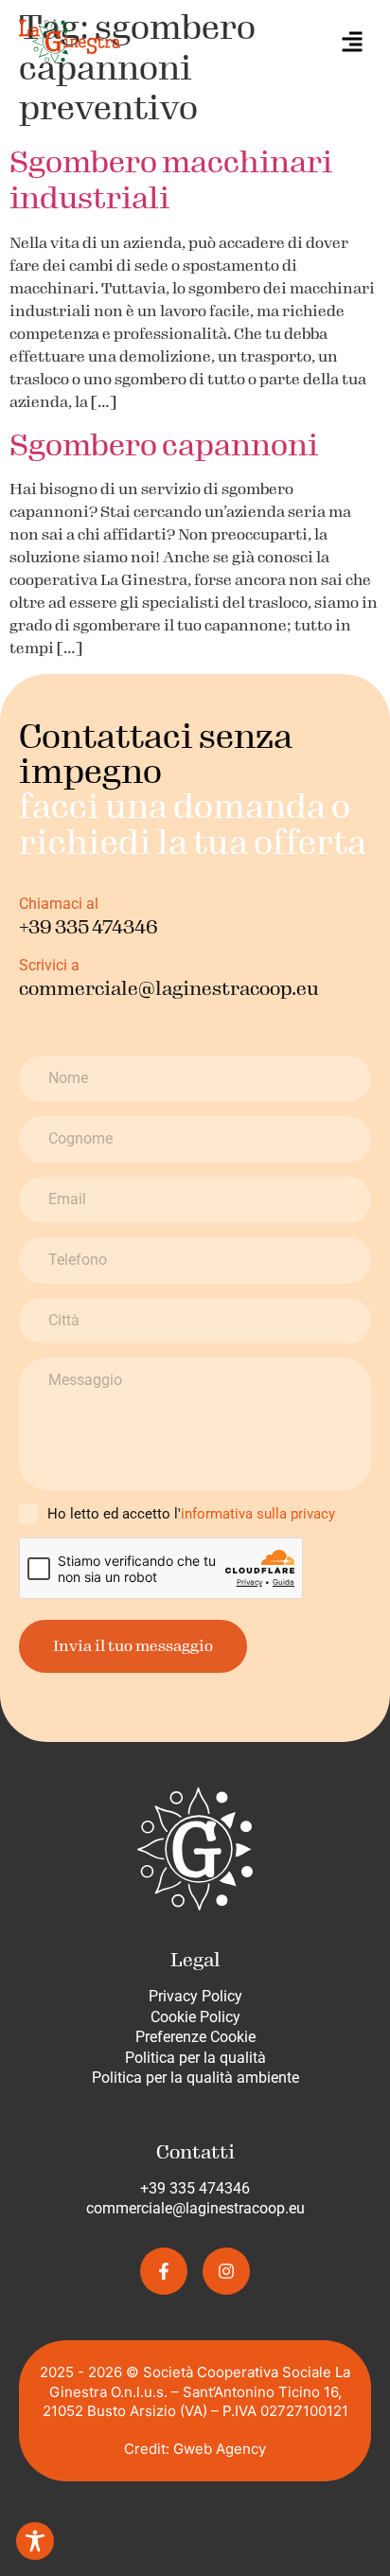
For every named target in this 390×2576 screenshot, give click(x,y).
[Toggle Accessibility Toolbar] (35, 2541)
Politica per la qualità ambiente (195, 2078)
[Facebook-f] (164, 2271)
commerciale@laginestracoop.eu (195, 2208)
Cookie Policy (195, 2017)
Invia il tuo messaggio (133, 1646)
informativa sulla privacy (258, 1514)
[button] (352, 41)
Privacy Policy (195, 1996)
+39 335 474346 (195, 2188)
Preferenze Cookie (195, 2037)
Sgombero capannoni (164, 445)
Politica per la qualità (195, 2058)
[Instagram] (226, 2271)
